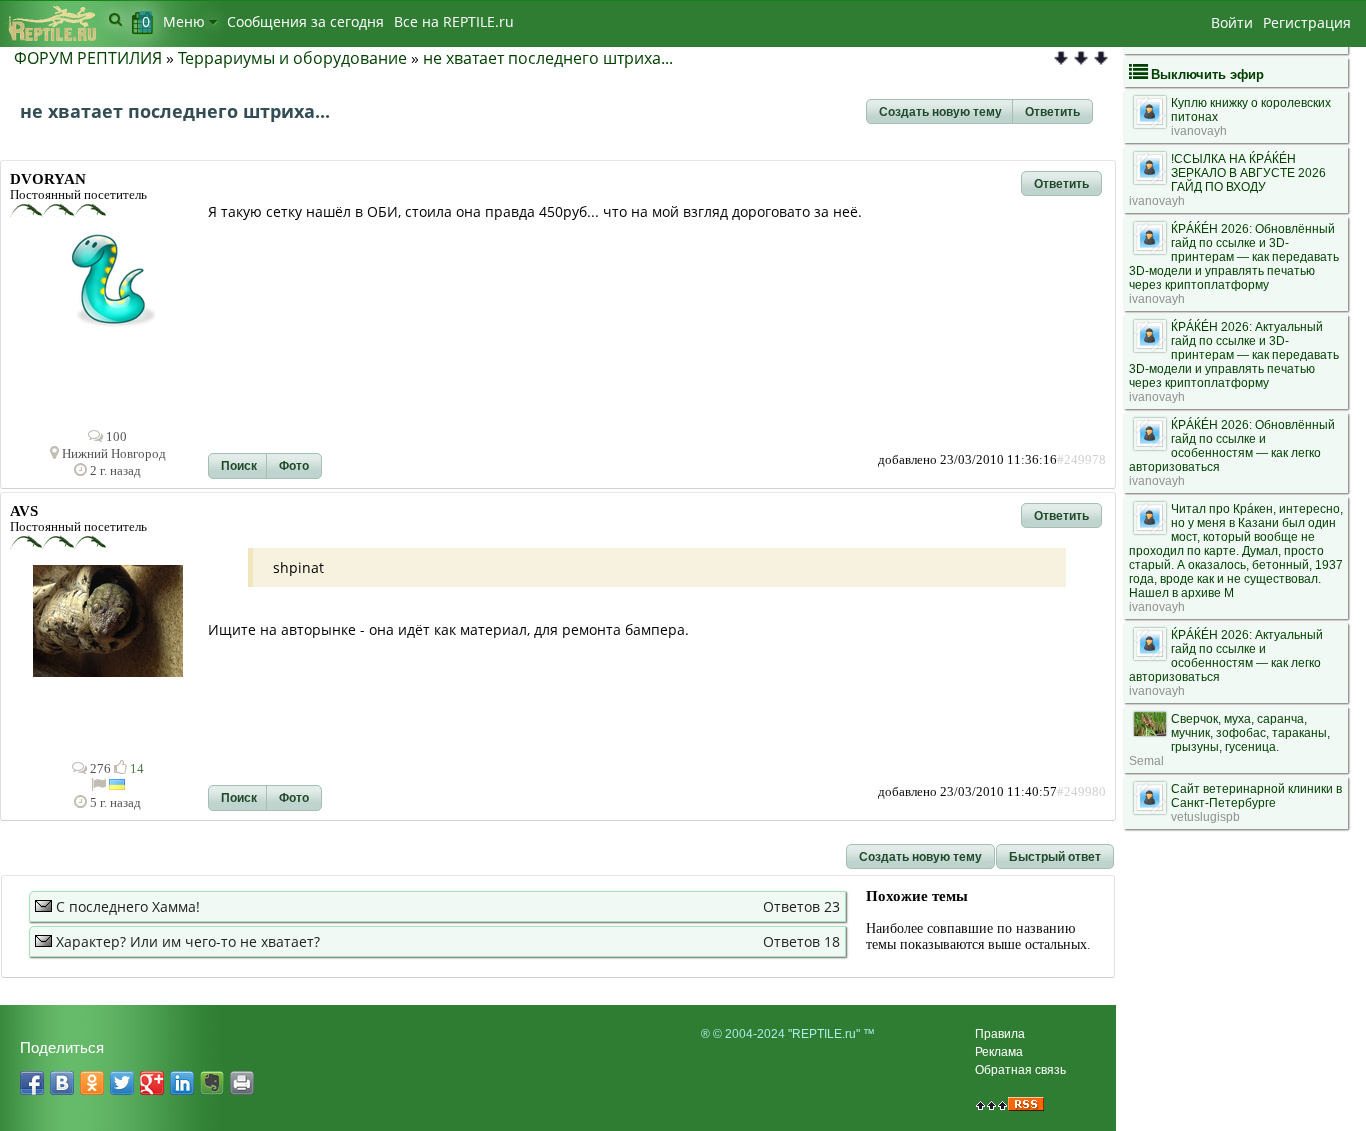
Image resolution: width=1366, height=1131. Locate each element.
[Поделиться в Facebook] (32, 1083)
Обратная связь (1020, 1070)
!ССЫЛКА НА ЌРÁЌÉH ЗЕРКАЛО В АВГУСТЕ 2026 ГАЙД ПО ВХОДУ (1248, 173)
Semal (1146, 761)
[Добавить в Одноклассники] (92, 1083)
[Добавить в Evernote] (212, 1083)
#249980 (1081, 792)
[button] (940, 112)
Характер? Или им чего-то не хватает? (188, 941)
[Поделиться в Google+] (152, 1083)
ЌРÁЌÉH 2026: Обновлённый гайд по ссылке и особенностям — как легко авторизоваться (1232, 446)
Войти (1232, 22)
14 (135, 769)
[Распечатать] (242, 1083)
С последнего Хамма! (128, 906)
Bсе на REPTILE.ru (454, 21)
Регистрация (1307, 22)
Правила (1000, 1034)
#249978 (1081, 460)
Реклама (999, 1052)
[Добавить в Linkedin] (182, 1083)
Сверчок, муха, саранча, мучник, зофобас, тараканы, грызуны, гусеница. (1250, 733)
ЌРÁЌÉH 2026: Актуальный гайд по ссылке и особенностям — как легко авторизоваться (1226, 656)
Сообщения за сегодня (305, 21)
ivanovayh (1199, 131)
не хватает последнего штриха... (548, 58)
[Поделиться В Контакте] (62, 1083)
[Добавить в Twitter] (122, 1083)
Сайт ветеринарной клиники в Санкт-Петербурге (1256, 796)
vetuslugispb (1205, 817)
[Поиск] (115, 19)
